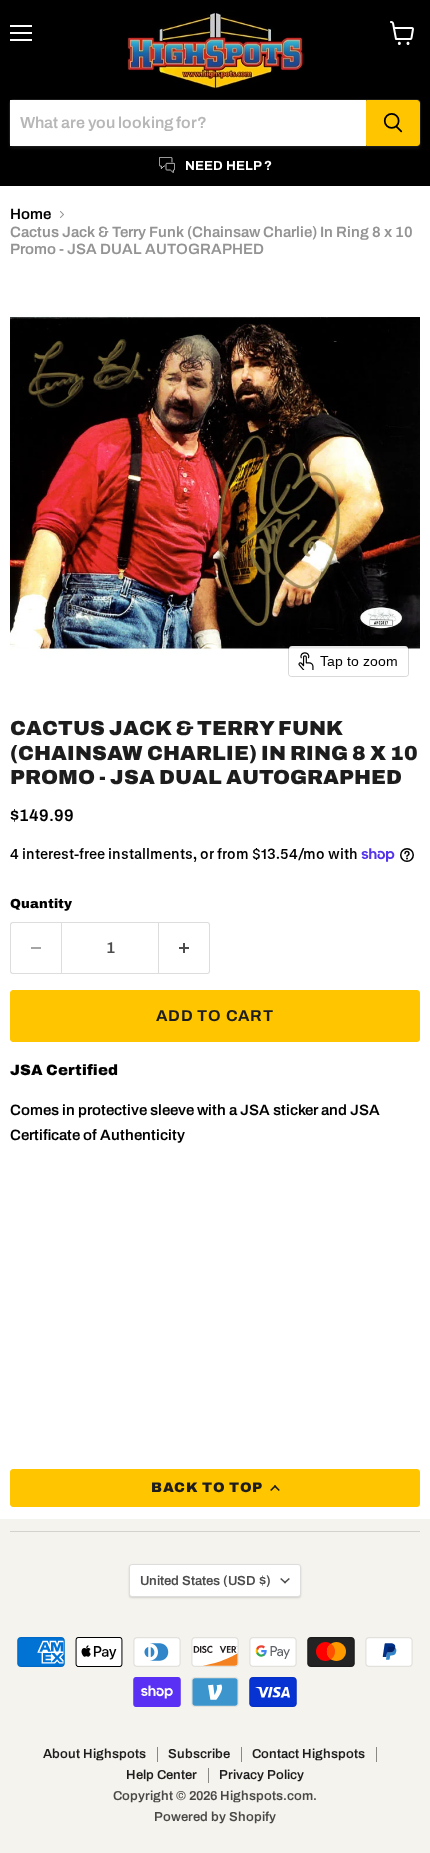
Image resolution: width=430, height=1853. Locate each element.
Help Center (161, 1775)
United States (205, 1580)
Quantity (41, 903)
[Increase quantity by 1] (184, 948)
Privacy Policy (261, 1775)
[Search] (393, 123)
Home (30, 214)
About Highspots (94, 1754)
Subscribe (199, 1754)
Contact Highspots (308, 1754)
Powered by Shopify (215, 1817)
